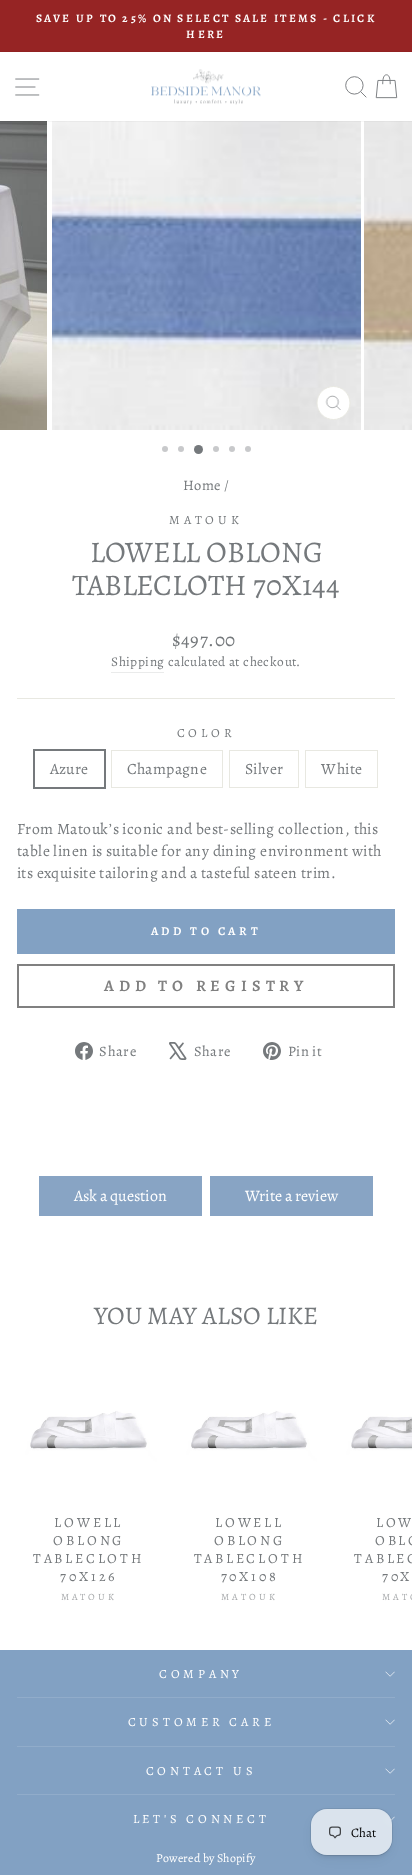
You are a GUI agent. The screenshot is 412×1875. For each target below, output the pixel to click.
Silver (264, 768)
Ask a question (120, 1196)
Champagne (167, 768)
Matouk (206, 519)
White (341, 768)
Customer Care (201, 1721)
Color (206, 732)
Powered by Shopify (205, 1858)
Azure (69, 768)
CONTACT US (201, 1770)
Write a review (291, 1196)
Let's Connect (201, 1818)
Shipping (137, 662)
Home (202, 485)
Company (201, 1673)
